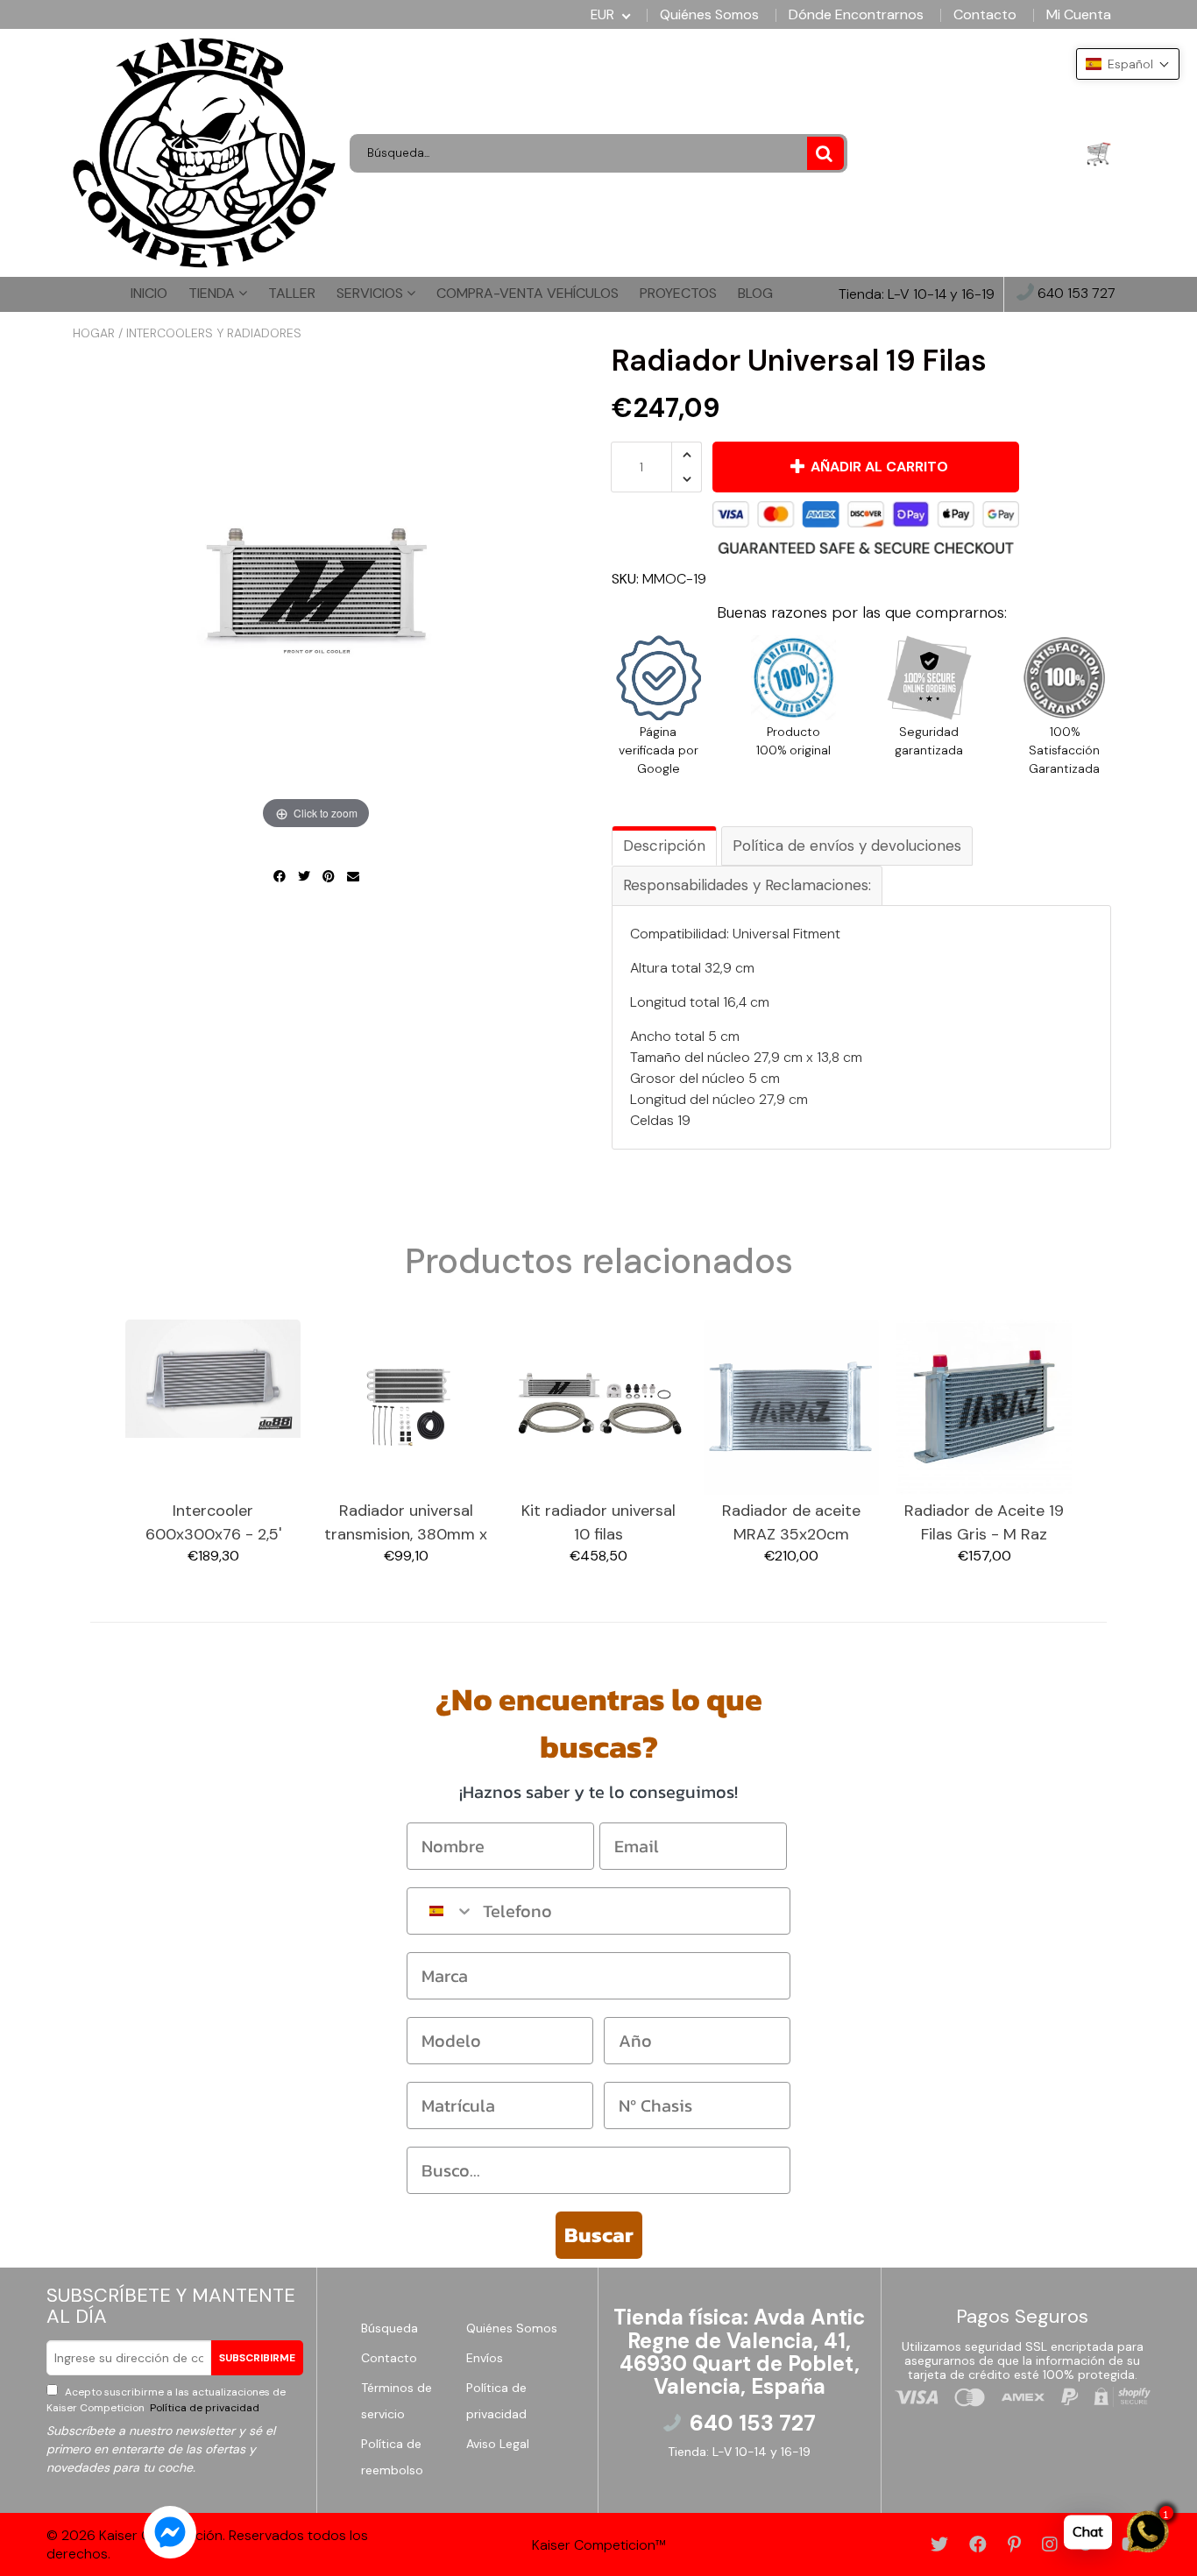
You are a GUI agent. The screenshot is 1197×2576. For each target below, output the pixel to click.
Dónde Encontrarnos (856, 15)
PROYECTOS (678, 293)
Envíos (485, 2358)
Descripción (664, 846)
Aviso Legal (498, 2444)
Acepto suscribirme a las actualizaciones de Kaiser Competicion (166, 2400)
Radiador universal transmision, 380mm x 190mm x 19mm (406, 1523)
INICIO (149, 293)
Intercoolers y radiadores (214, 333)
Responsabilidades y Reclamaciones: (747, 885)
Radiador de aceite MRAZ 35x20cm (791, 1522)
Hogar (94, 333)
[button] (1128, 64)
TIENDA (213, 293)
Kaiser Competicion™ (599, 2545)
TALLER (292, 293)
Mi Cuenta (1079, 15)
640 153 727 (1075, 294)
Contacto (985, 15)
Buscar (599, 2235)
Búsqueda (390, 2328)
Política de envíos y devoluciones (847, 846)
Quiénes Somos (709, 15)
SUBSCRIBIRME (257, 2358)
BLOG (755, 293)
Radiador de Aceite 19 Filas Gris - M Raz (984, 1522)
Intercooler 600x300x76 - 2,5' (213, 1522)
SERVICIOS (372, 293)
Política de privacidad (203, 2408)
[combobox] (441, 1911)
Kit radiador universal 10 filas (598, 1522)
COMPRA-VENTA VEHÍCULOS (528, 293)
